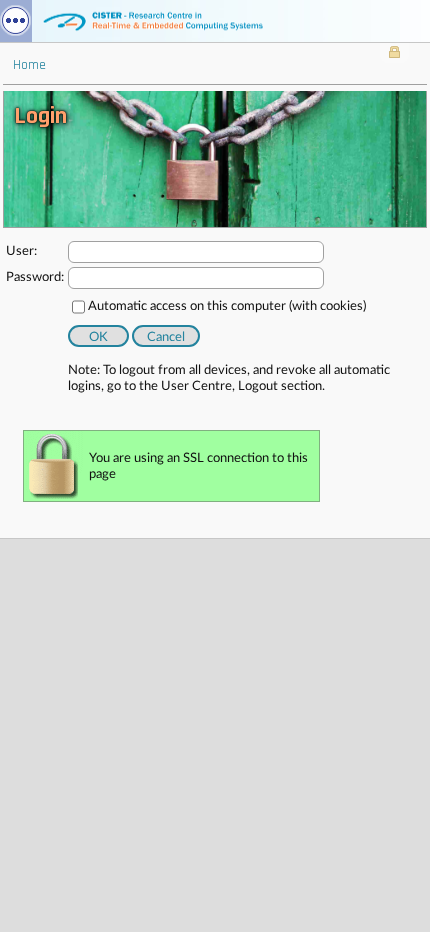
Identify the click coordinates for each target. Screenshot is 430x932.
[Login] (394, 54)
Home (29, 65)
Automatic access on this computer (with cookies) (227, 306)
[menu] (16, 21)
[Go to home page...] (215, 21)
